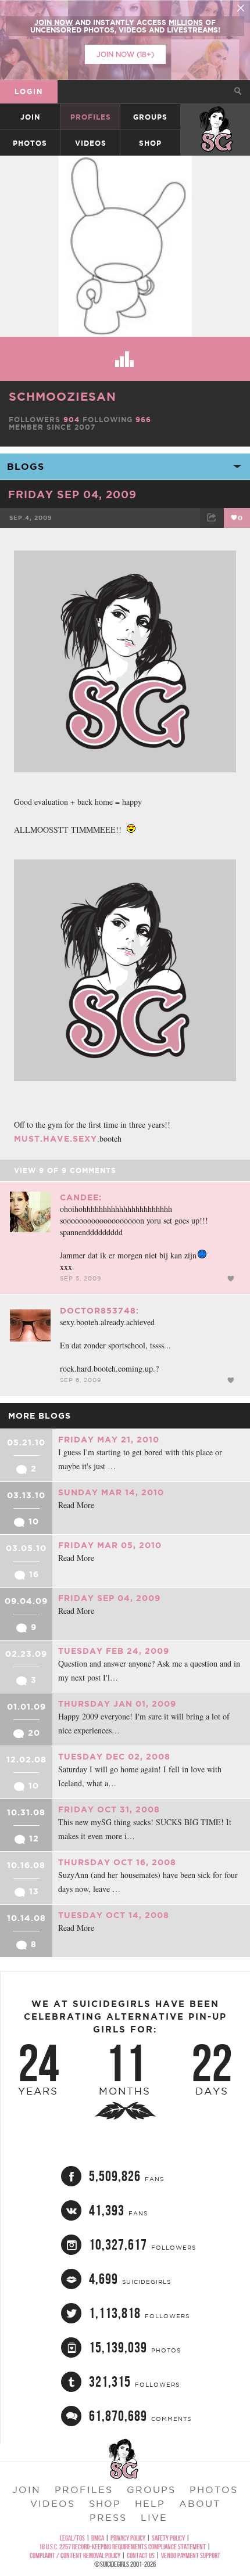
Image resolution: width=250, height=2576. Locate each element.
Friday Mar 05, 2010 (110, 1545)
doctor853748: (99, 1311)
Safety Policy (168, 2538)
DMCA (98, 2538)
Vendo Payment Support (191, 2555)
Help (150, 2503)
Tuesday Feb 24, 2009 (114, 1651)
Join (30, 117)
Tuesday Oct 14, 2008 (114, 1915)
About (200, 2503)
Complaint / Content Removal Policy (75, 2555)
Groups (150, 117)
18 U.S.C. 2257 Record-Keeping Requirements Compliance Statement (122, 2547)
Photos (30, 143)
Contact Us (141, 2555)
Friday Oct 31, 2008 (109, 1809)
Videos (91, 143)
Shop (150, 143)
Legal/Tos (72, 2538)
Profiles (91, 117)
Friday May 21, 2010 (109, 1440)
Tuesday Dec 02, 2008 (114, 1757)
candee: (81, 1197)
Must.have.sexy (56, 1139)
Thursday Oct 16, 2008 (117, 1862)
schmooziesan (63, 396)
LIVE (154, 2517)
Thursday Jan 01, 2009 (117, 1704)
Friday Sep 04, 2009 (72, 494)
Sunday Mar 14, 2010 (111, 1492)
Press (108, 2517)
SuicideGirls (216, 117)
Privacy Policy (128, 2538)
